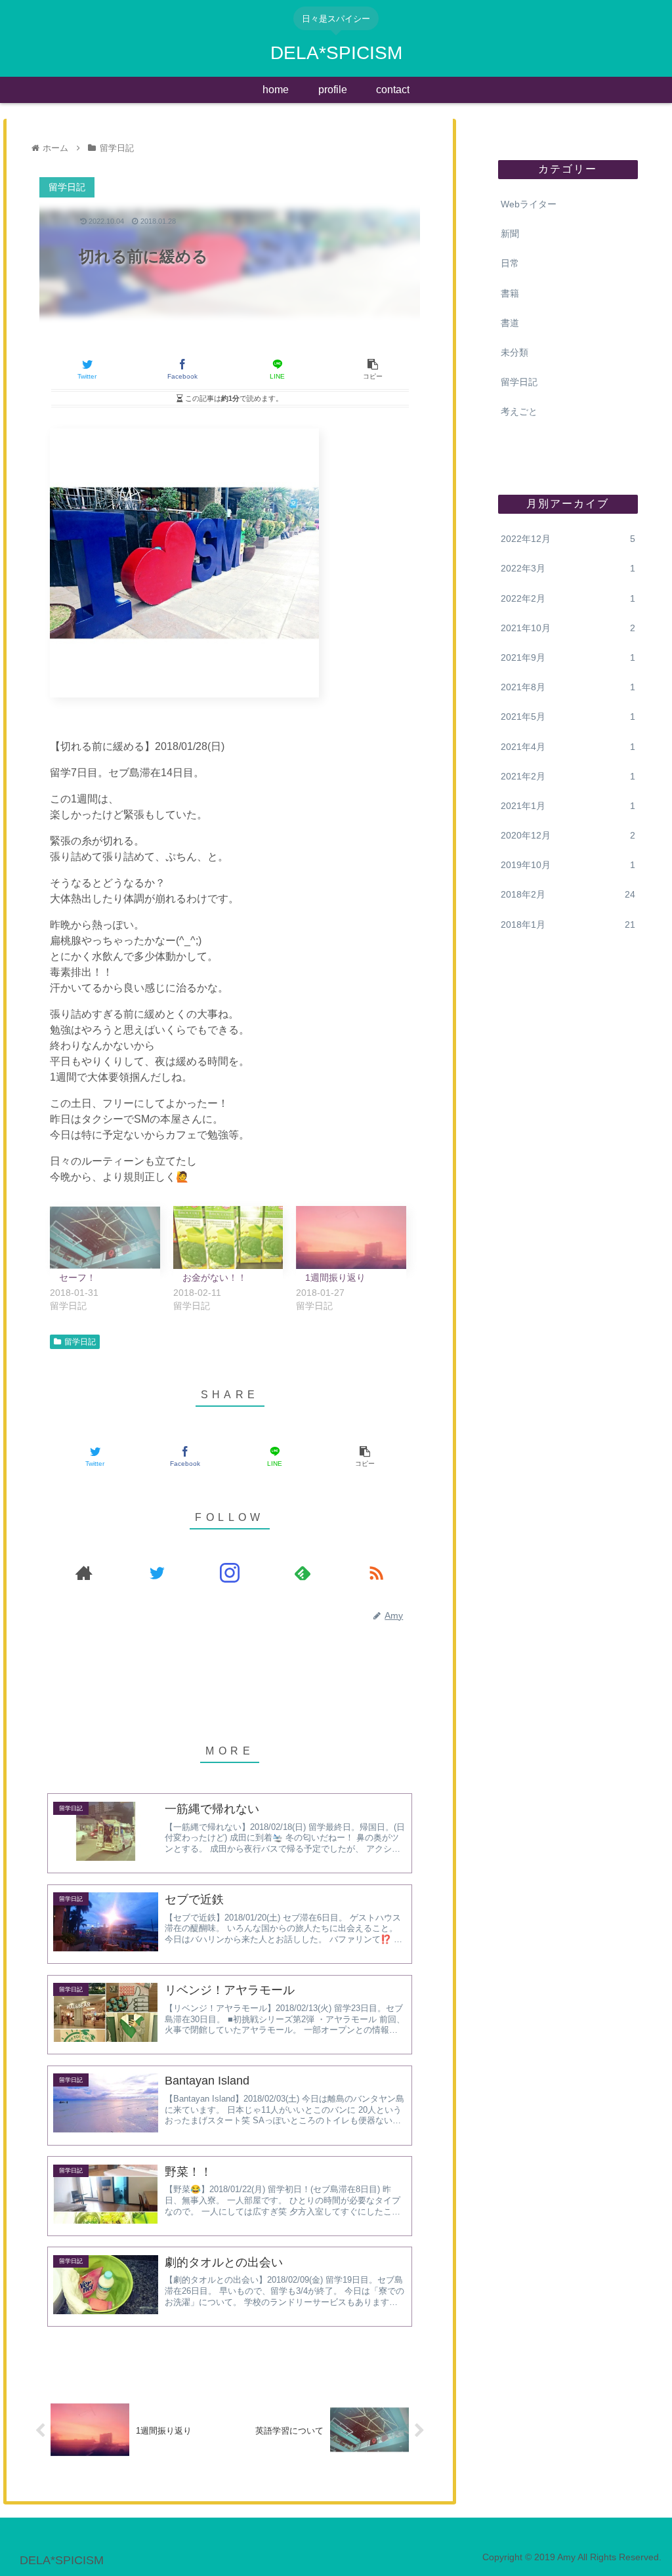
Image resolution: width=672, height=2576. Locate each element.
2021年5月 (568, 717)
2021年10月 (568, 628)
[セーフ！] (105, 1237)
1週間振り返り (335, 1278)
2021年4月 (568, 747)
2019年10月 (568, 865)
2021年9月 (568, 657)
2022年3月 (568, 568)
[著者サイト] (84, 1573)
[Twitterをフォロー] (157, 1573)
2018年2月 (568, 894)
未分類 (514, 352)
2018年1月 (568, 924)
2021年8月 (568, 687)
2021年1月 (568, 806)
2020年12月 (568, 835)
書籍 (510, 293)
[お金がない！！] (228, 1237)
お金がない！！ (215, 1278)
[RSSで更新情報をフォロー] (376, 1573)
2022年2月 (568, 598)
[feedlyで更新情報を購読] (303, 1573)
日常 (510, 263)
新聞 (510, 234)
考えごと (519, 411)
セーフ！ (77, 1278)
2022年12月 (568, 539)
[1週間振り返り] (351, 1237)
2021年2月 (568, 776)
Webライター (529, 204)
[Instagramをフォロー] (230, 1573)
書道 (510, 323)
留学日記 (80, 1342)
